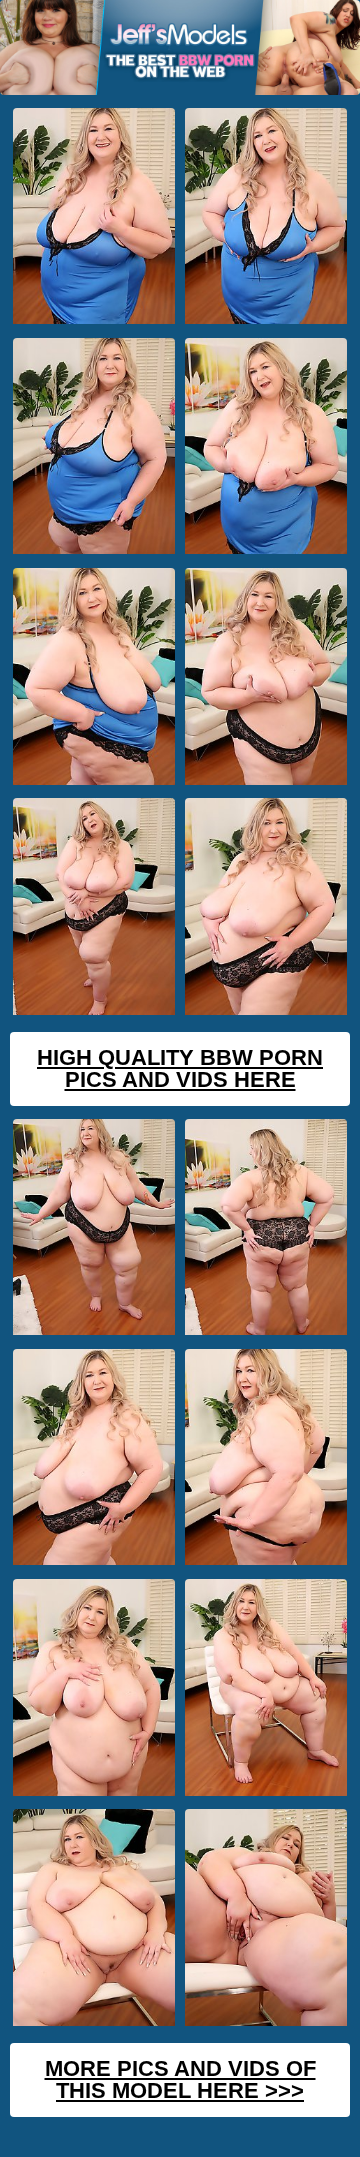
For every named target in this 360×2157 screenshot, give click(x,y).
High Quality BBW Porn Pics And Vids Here (180, 1068)
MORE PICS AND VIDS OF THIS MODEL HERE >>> (180, 2079)
